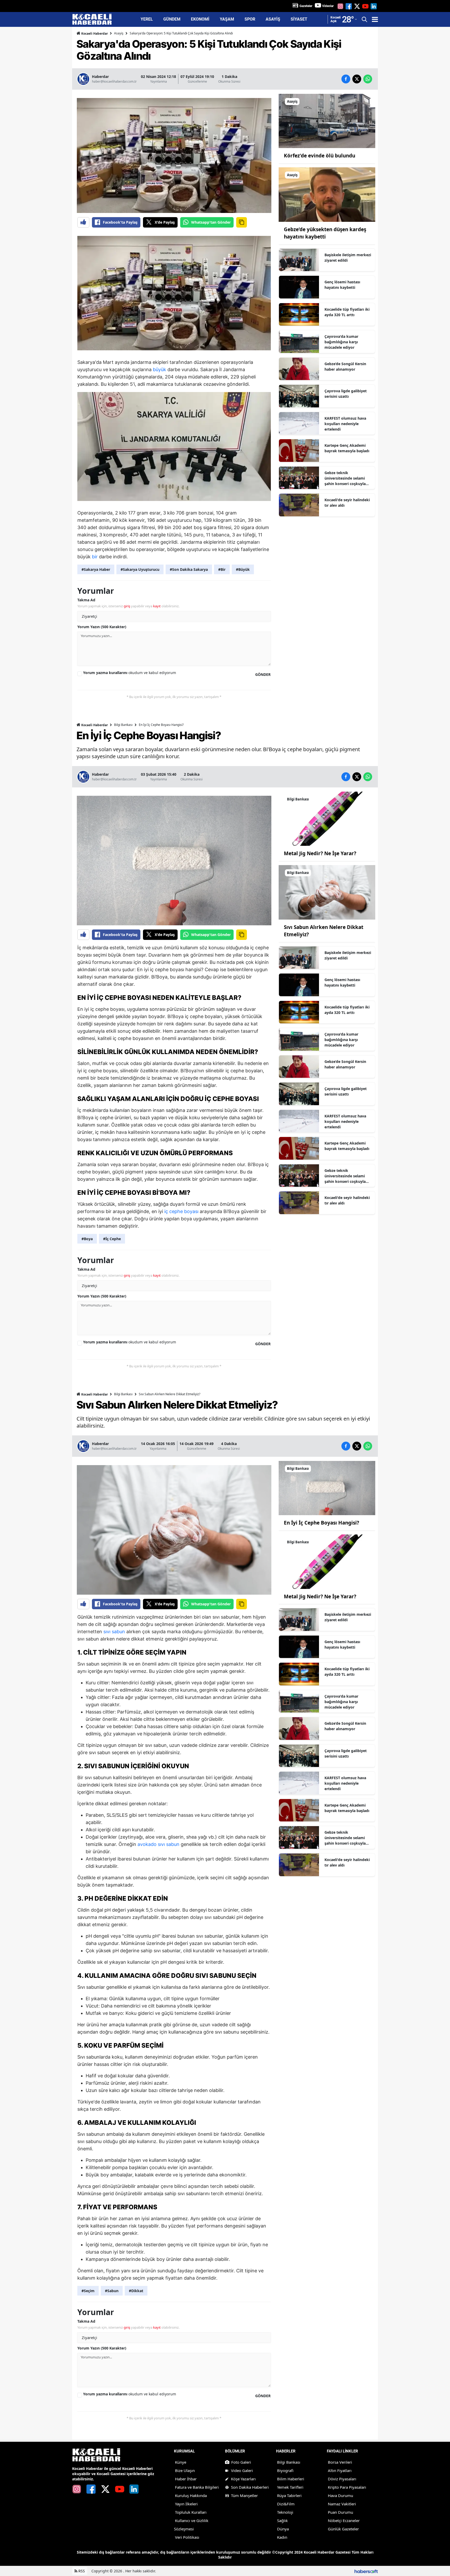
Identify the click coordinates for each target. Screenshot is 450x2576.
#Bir (222, 569)
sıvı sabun (114, 1632)
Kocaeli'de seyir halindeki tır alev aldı (347, 503)
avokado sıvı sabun (158, 1844)
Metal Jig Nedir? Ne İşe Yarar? (320, 853)
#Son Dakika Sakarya (189, 569)
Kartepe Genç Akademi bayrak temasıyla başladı (347, 448)
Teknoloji (285, 2512)
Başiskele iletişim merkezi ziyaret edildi (348, 258)
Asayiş (119, 33)
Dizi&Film (286, 2504)
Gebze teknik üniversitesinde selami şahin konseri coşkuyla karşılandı (345, 478)
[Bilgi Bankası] (327, 818)
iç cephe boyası (181, 1211)
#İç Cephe (112, 1239)
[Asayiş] (327, 120)
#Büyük (243, 569)
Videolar (328, 6)
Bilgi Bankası (123, 725)
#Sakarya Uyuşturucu (140, 569)
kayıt (157, 606)
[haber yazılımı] (366, 2571)
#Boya (87, 1239)
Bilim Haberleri (291, 2479)
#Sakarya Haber (96, 569)
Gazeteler (306, 6)
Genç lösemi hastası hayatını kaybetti (342, 285)
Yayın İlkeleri (186, 2504)
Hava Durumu (340, 2495)
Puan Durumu (340, 2512)
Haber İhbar (186, 2479)
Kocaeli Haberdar (94, 33)
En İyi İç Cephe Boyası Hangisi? (321, 1523)
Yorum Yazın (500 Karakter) (102, 627)
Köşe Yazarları (243, 2479)
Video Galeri (242, 2470)
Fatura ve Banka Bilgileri (197, 2487)
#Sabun (112, 2291)
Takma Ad (86, 600)
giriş (127, 606)
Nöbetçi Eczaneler (344, 2520)
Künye (181, 2462)
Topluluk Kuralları (191, 2512)
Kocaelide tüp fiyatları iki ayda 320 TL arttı (347, 312)
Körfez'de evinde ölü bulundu (320, 156)
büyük (160, 369)
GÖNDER (263, 674)
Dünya (283, 2529)
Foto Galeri (241, 2462)
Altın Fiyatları (340, 2470)
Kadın (282, 2537)
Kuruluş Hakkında (191, 2495)
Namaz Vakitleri (342, 2504)
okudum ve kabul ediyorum (130, 673)
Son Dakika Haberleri (250, 2487)
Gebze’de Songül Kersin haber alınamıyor (345, 366)
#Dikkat (136, 2291)
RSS (81, 2571)
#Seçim (88, 2291)
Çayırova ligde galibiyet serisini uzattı (346, 394)
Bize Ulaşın (185, 2470)
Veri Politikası (187, 2537)
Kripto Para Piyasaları (347, 2487)
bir (95, 557)
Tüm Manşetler (244, 2495)
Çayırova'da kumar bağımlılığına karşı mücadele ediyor (341, 342)
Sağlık (282, 2520)
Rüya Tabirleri (289, 2495)
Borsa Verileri (340, 2462)
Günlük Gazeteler (343, 2529)
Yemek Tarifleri (290, 2487)
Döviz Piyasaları (342, 2479)
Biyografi (285, 2470)
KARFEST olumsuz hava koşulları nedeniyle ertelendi (345, 424)
